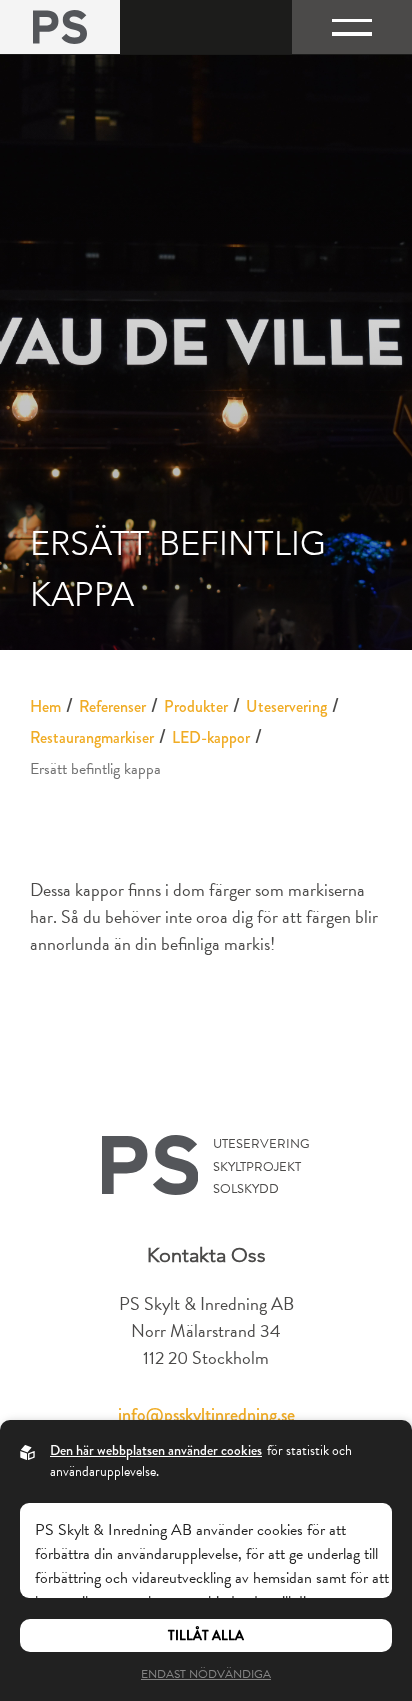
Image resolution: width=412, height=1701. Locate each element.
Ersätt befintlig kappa (95, 769)
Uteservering (286, 706)
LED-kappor (211, 737)
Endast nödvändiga (206, 1674)
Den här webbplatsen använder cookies (156, 1450)
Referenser (112, 706)
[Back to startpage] (60, 27)
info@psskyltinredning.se (206, 1415)
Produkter (196, 706)
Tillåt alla (206, 1635)
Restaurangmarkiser (92, 737)
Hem (45, 706)
